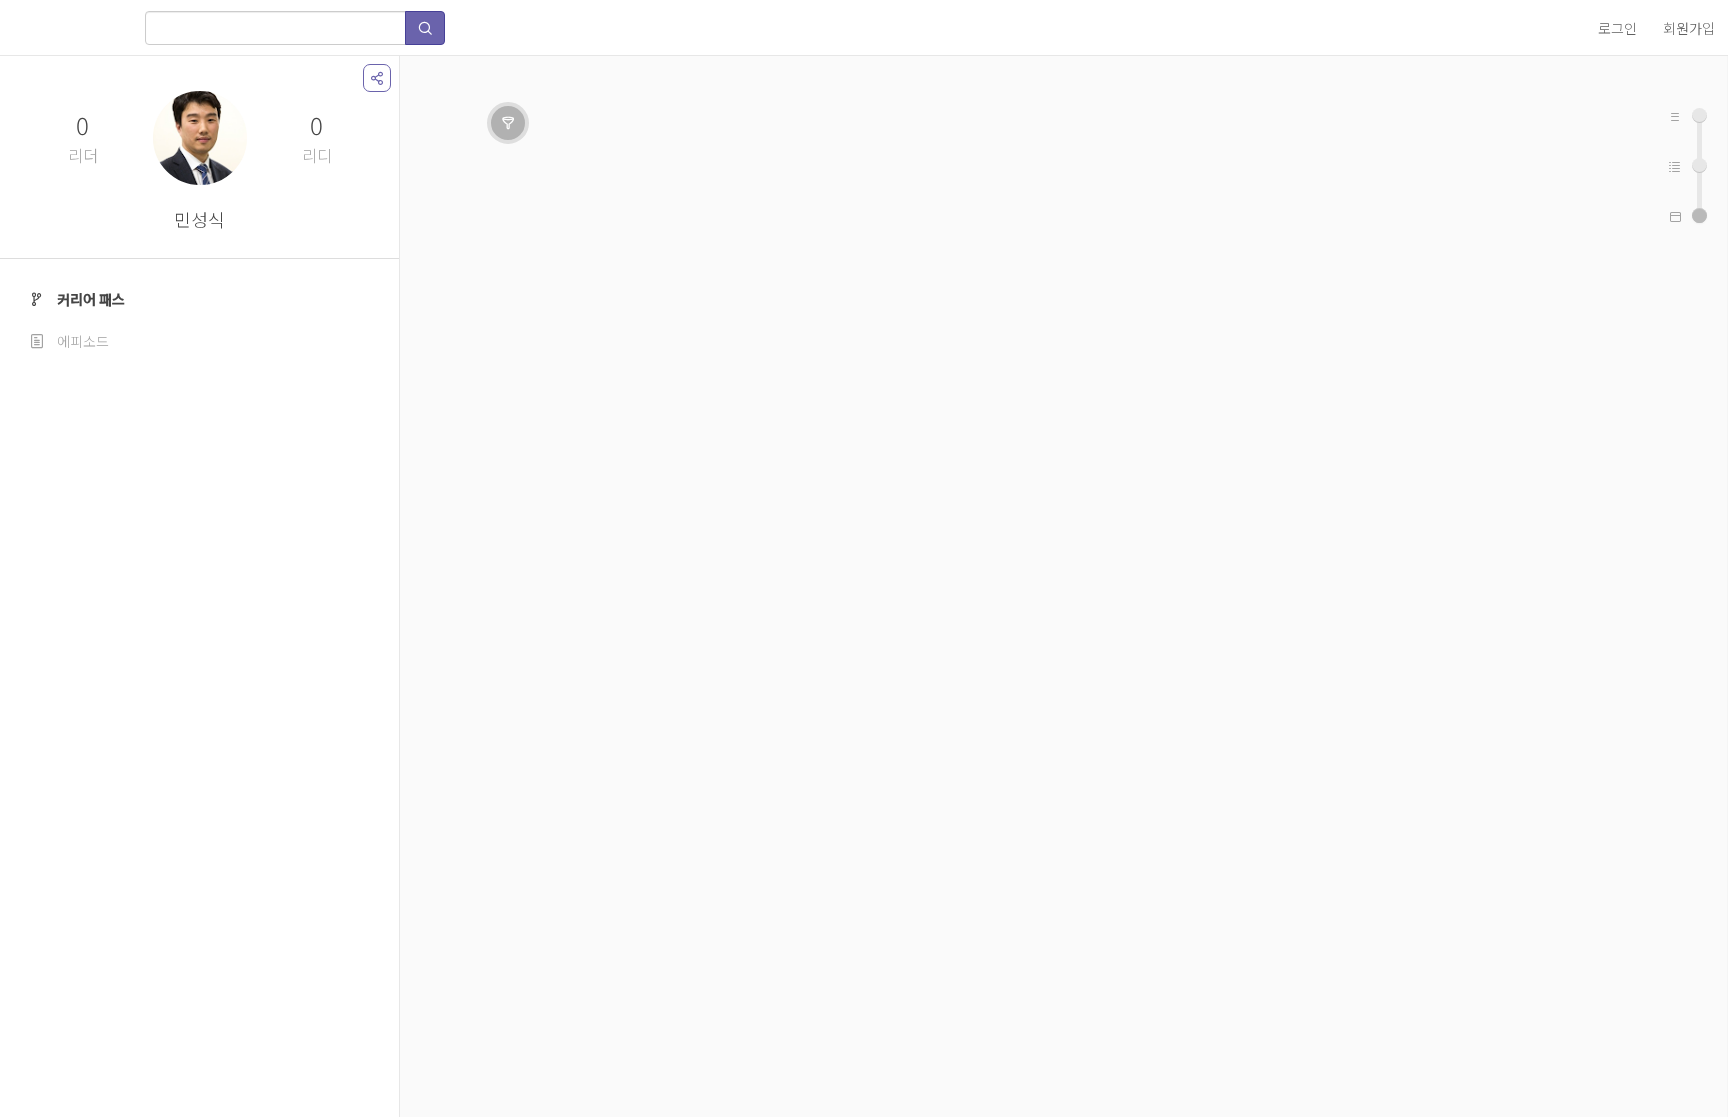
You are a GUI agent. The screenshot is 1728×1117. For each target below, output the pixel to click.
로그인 (1617, 28)
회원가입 (1689, 28)
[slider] (1699, 215)
